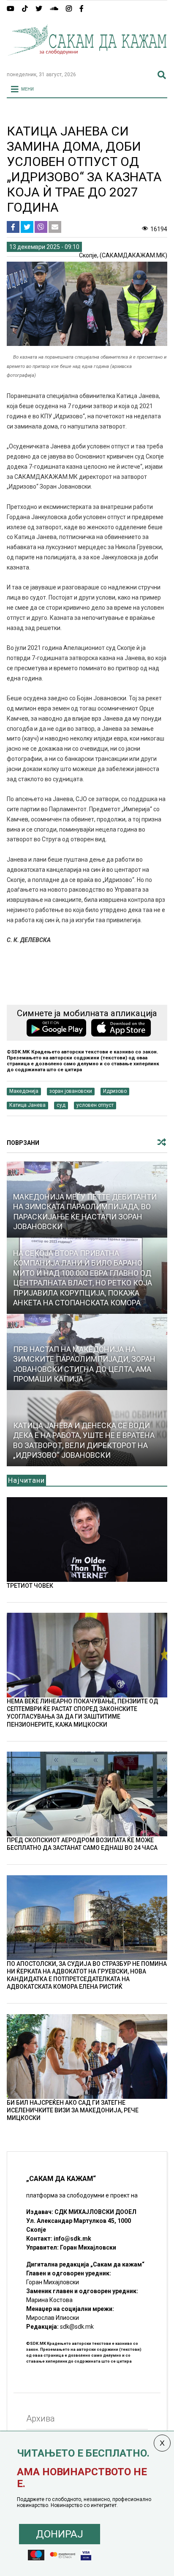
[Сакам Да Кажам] (87, 61)
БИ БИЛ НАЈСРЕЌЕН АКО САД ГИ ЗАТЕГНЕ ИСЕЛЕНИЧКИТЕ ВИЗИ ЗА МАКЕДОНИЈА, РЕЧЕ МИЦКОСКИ (73, 2110)
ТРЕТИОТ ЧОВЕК (30, 1586)
